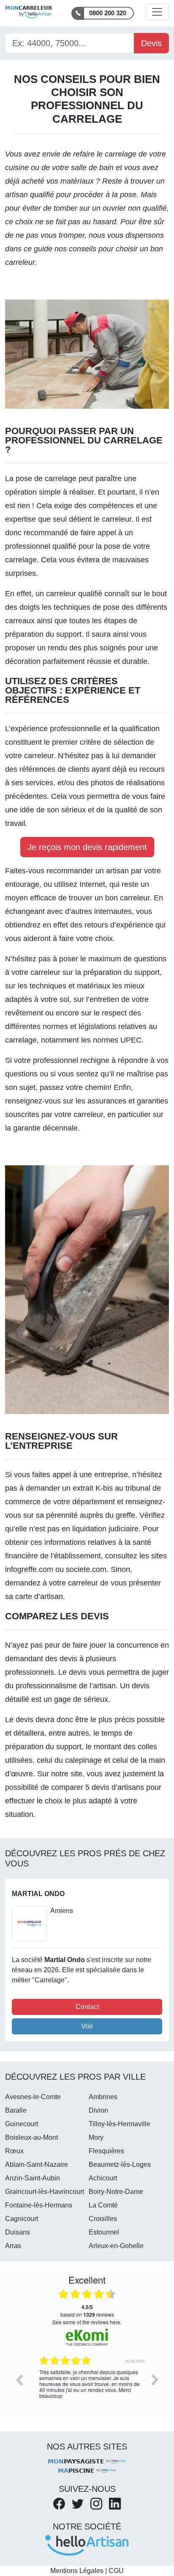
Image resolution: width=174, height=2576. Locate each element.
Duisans (18, 2232)
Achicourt (103, 2178)
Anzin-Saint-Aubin (33, 2178)
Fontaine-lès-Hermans (39, 2205)
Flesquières (106, 2151)
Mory (96, 2137)
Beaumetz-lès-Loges (120, 2165)
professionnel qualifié (41, 546)
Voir (87, 2026)
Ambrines (103, 2097)
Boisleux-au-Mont (31, 2137)
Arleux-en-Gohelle (116, 2246)
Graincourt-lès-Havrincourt (45, 2192)
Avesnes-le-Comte (33, 2097)
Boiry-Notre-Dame (116, 2192)
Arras (13, 2246)
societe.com (86, 1569)
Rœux (14, 2151)
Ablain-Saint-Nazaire (37, 2165)
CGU (116, 2571)
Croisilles (103, 2219)
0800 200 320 (108, 13)
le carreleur (113, 519)
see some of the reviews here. (87, 2322)
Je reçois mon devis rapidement (87, 847)
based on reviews (87, 2311)
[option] (87, 2386)
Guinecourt (22, 2124)
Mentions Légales (77, 2571)
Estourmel (104, 2232)
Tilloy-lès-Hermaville (120, 2124)
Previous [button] (19, 2380)
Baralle (16, 2110)
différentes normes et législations (61, 1027)
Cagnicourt (22, 2219)
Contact (87, 2007)
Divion (98, 2110)
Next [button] (155, 2380)
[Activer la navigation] (157, 12)
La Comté (103, 2205)
